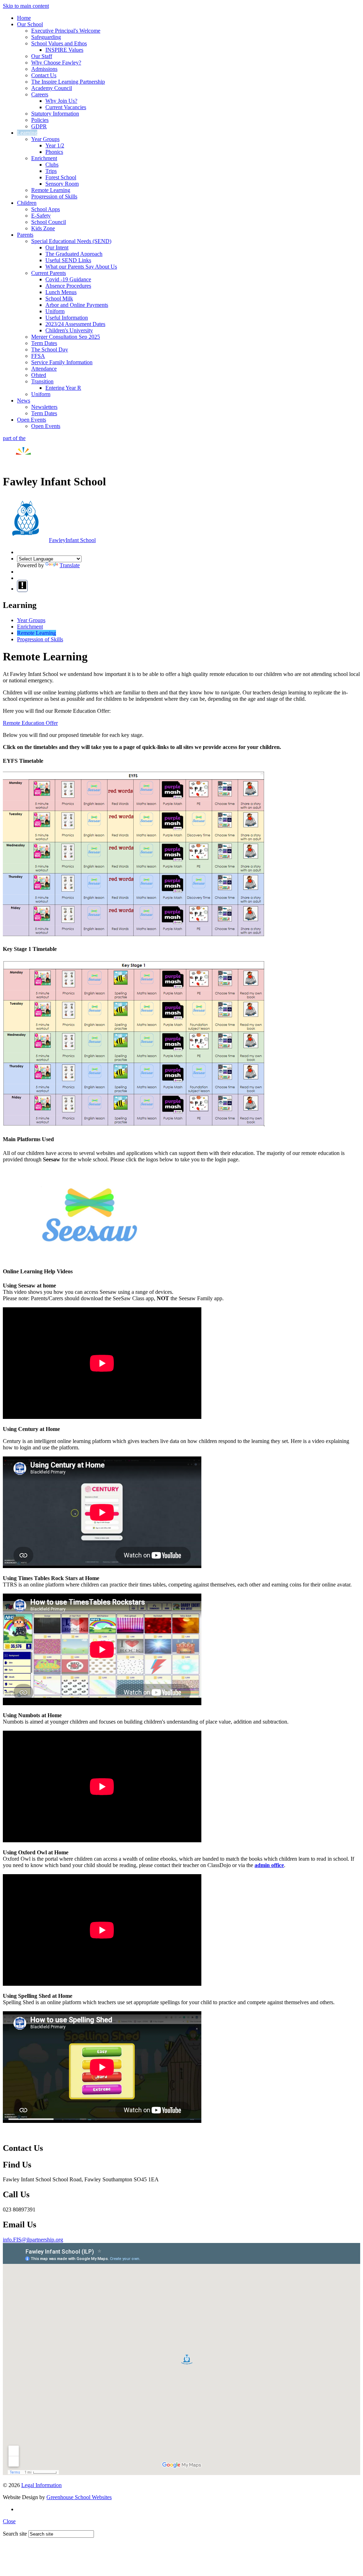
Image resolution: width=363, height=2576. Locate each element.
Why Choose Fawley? (56, 63)
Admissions (44, 69)
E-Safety (41, 216)
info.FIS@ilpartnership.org (33, 2240)
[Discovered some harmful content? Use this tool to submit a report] (22, 586)
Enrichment (44, 158)
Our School (30, 24)
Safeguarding (46, 37)
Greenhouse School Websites (79, 2497)
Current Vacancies (66, 107)
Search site (15, 2534)
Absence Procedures (68, 286)
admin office (269, 1865)
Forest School (61, 177)
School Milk (59, 298)
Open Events (32, 420)
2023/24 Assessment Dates (75, 324)
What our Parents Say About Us (81, 267)
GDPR (39, 126)
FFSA (38, 356)
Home (24, 18)
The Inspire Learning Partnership (68, 82)
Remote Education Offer (30, 723)
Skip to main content (26, 6)
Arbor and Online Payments (77, 305)
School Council (49, 222)
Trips (51, 171)
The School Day (50, 350)
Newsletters (44, 407)
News (24, 401)
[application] (181, 2359)
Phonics (54, 152)
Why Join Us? (61, 101)
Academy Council (52, 88)
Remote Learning (51, 190)
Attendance (44, 369)
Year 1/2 (55, 145)
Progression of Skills (54, 196)
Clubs (52, 165)
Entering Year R (63, 388)
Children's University (69, 330)
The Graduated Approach (74, 254)
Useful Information (67, 318)
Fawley (72, 540)
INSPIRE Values (64, 50)
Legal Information (41, 2485)
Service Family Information (62, 362)
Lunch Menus (61, 292)
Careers (40, 94)
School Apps (46, 209)
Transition (42, 381)
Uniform (55, 311)
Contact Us (44, 75)
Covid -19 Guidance (68, 279)
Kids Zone (43, 228)
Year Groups (45, 139)
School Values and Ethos (59, 43)
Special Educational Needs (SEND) (71, 241)
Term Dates (44, 343)
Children (27, 203)
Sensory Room (62, 184)
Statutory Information (55, 114)
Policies (40, 120)
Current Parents (49, 273)
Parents (25, 235)
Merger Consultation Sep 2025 (66, 337)
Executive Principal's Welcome (66, 31)
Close (9, 2521)
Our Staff (42, 56)
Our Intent (57, 247)
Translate (70, 565)
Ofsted (39, 375)
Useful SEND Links (68, 260)
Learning (27, 133)
